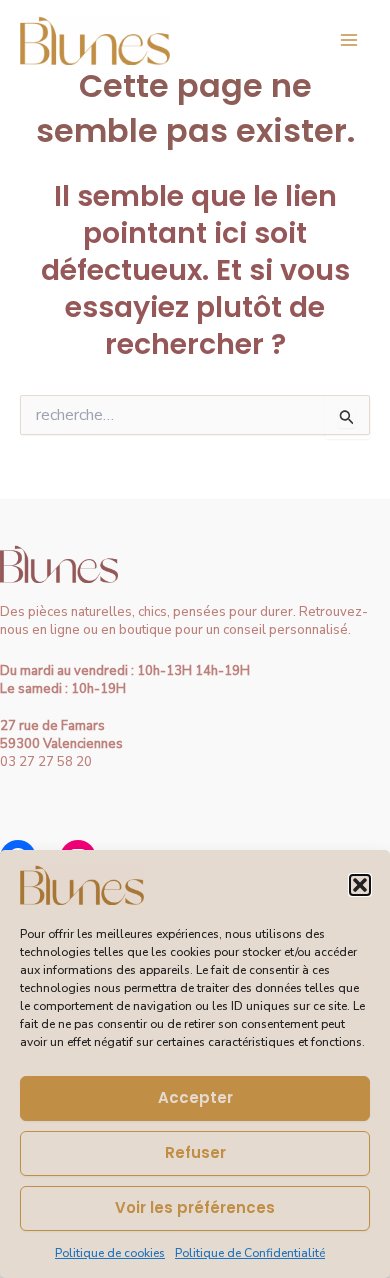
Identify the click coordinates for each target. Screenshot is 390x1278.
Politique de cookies (110, 1253)
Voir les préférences (195, 1207)
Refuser (195, 1152)
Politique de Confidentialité (250, 1253)
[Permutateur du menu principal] (349, 40)
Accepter (195, 1097)
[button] (360, 885)
